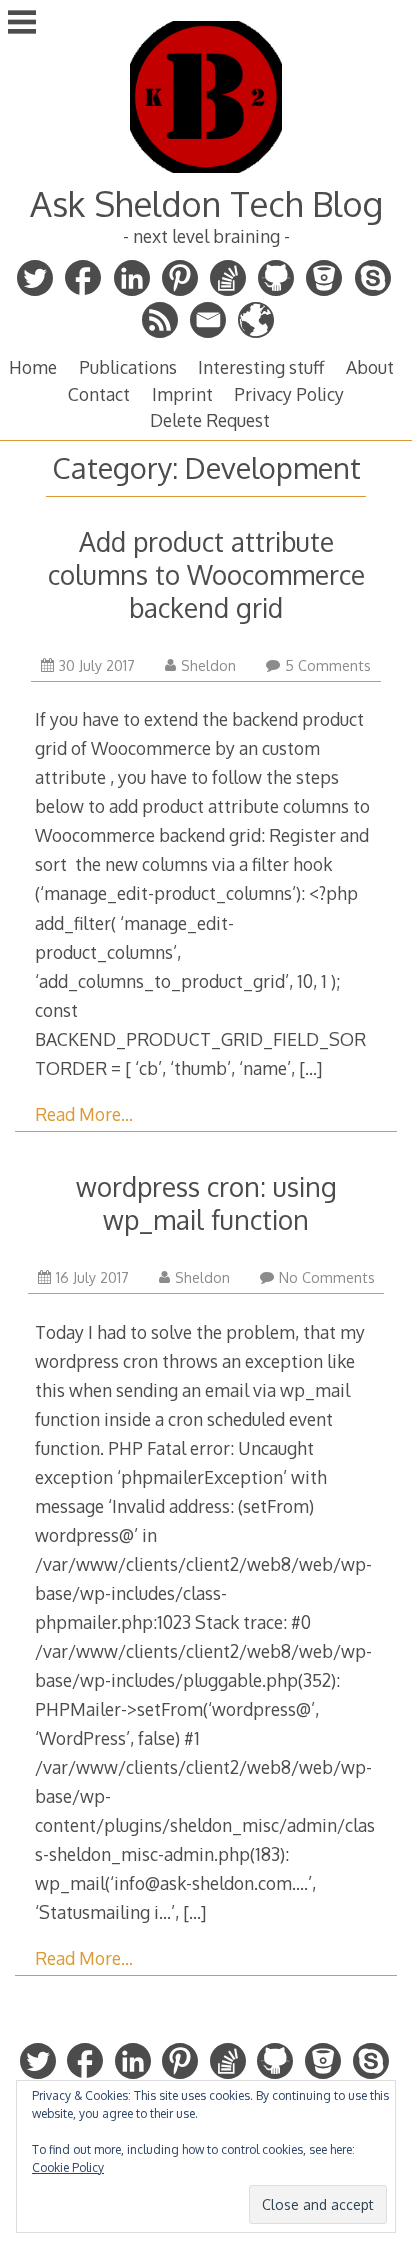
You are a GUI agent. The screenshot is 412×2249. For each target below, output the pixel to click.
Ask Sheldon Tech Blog (206, 203)
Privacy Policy (289, 394)
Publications (128, 367)
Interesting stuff (261, 367)
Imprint (182, 394)
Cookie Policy (68, 2167)
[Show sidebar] (22, 24)
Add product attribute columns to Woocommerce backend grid (206, 574)
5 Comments (328, 665)
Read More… (84, 1114)
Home (33, 367)
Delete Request (210, 420)
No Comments (327, 1277)
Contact (99, 394)
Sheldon (208, 665)
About (370, 367)
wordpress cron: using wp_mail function (206, 1203)
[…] (310, 1068)
